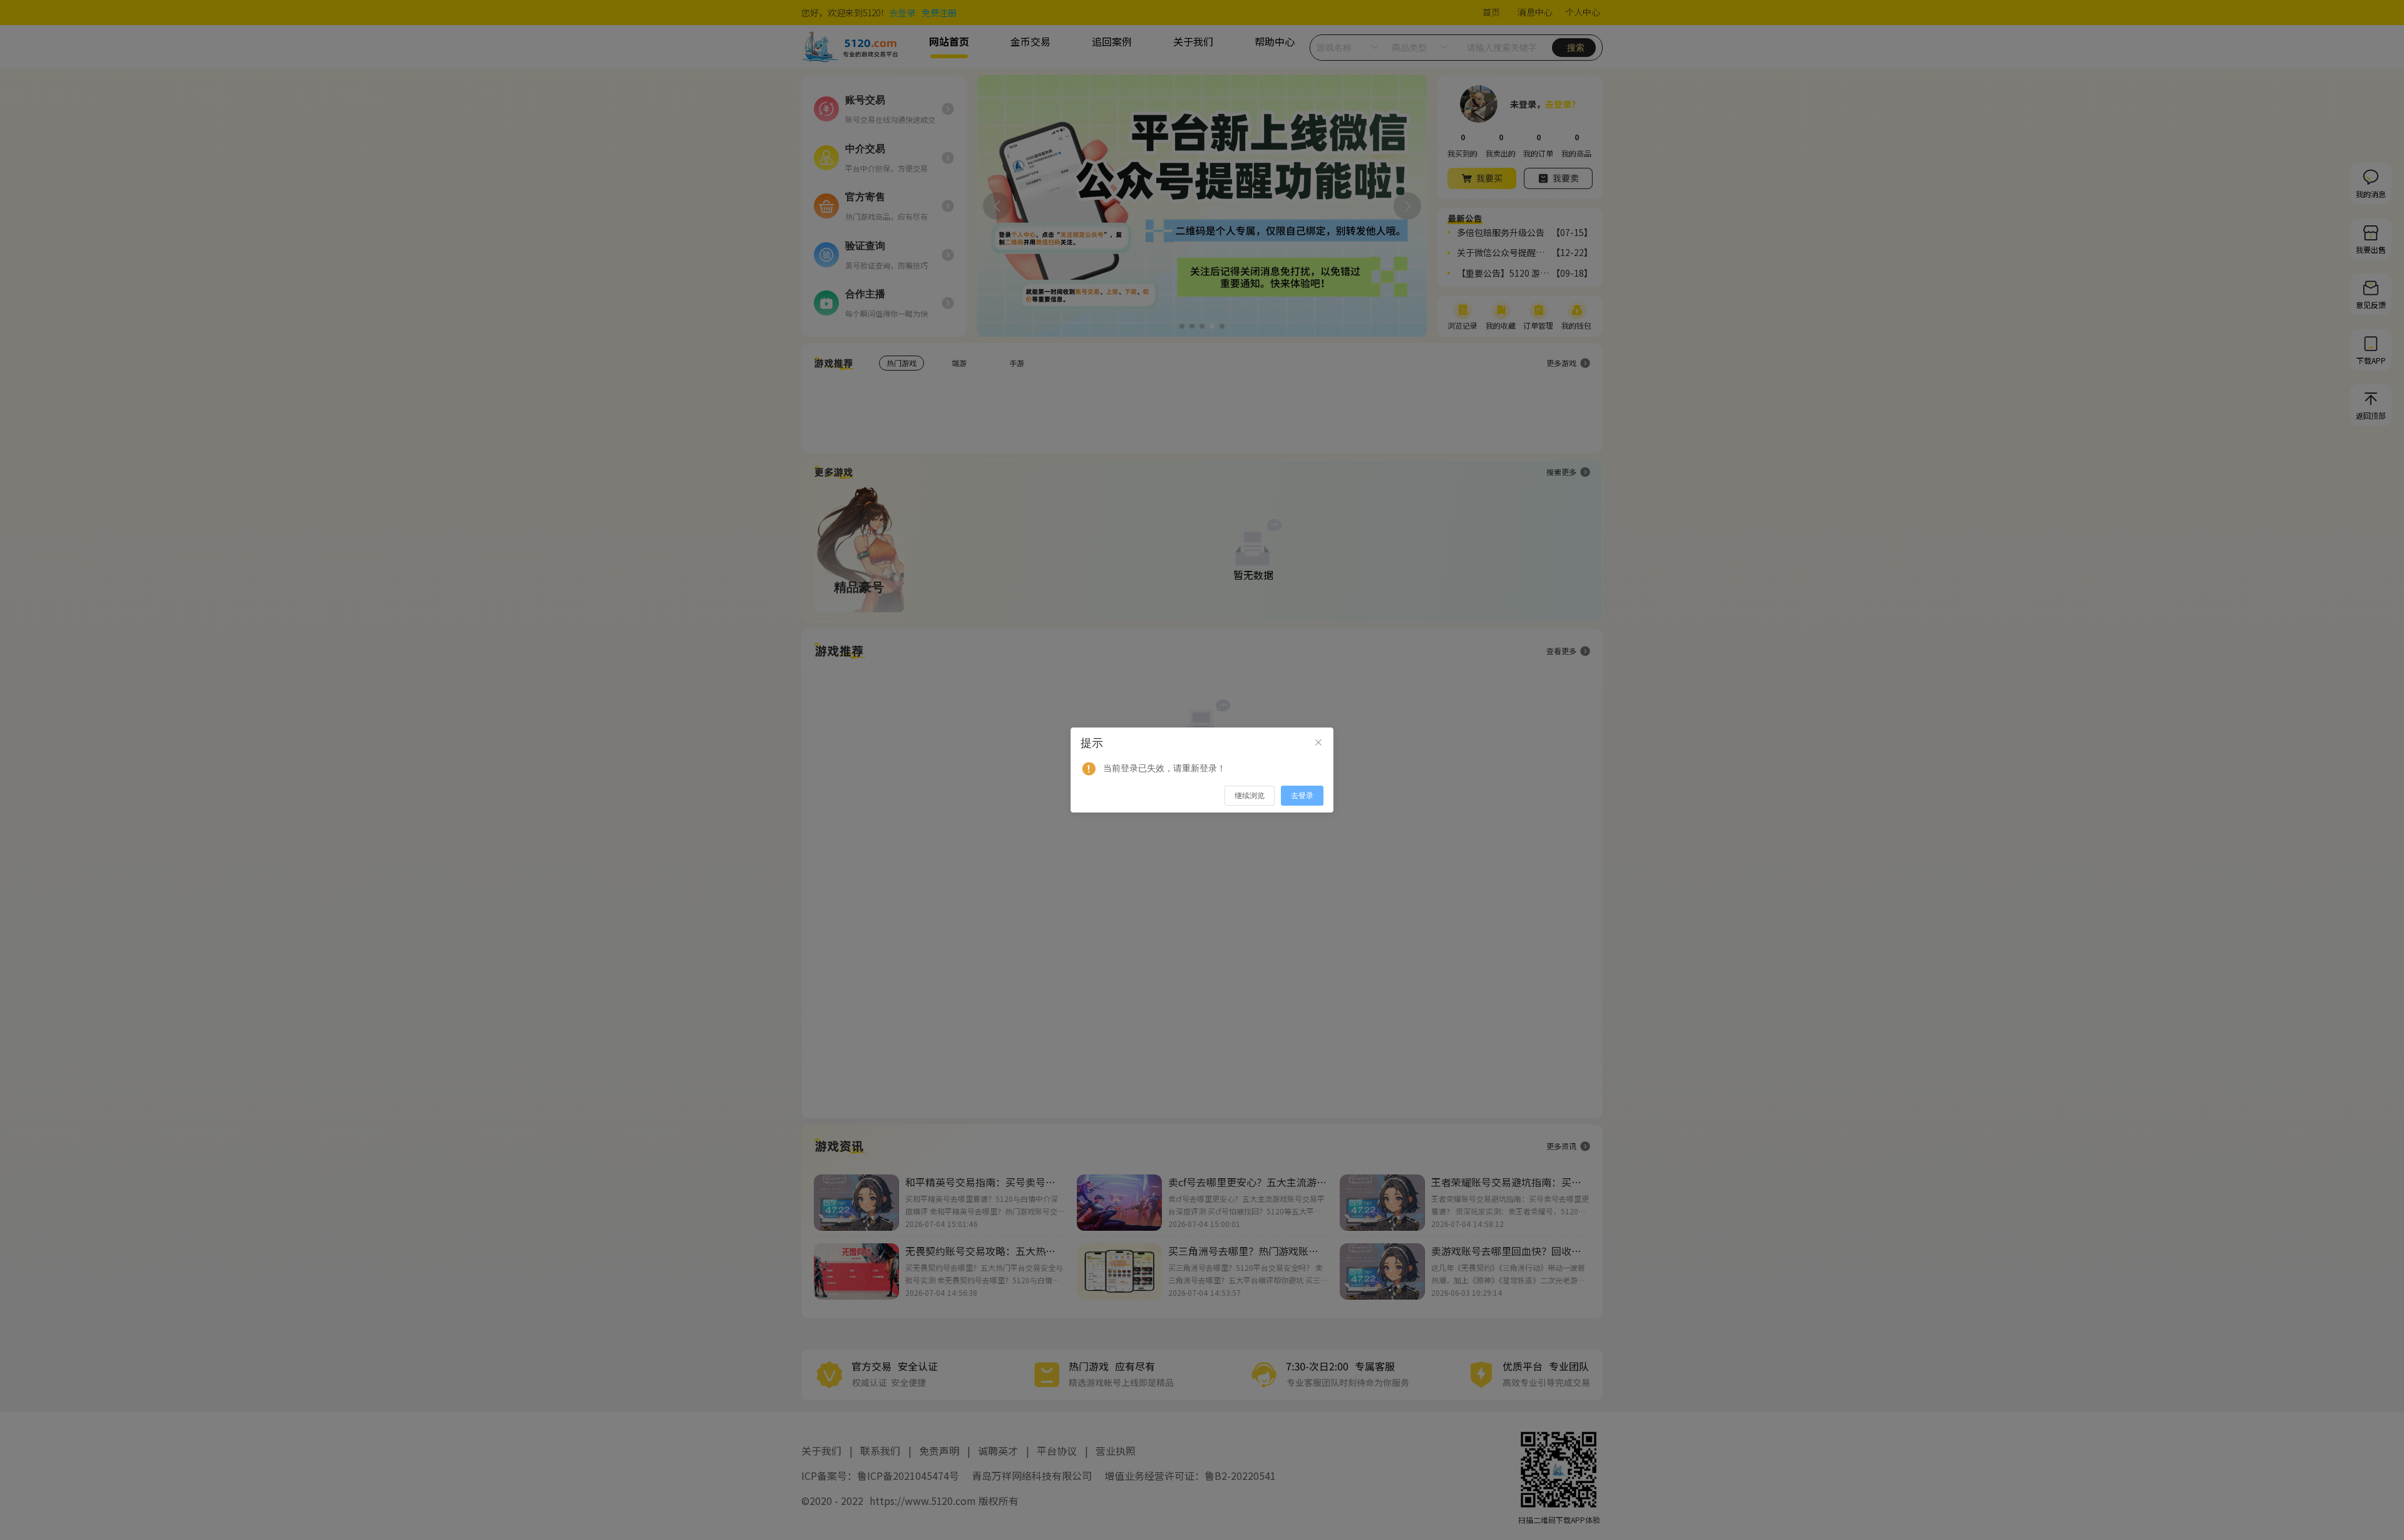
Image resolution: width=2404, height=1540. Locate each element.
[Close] (1318, 743)
